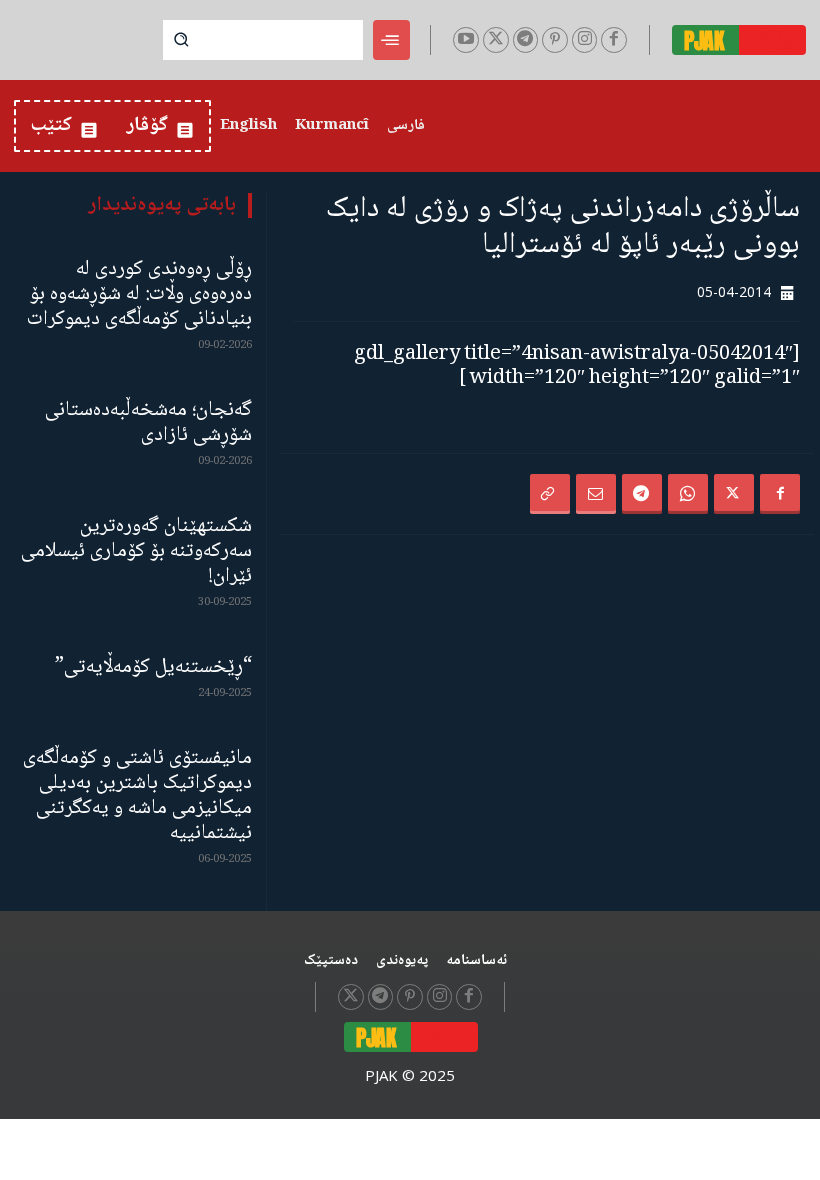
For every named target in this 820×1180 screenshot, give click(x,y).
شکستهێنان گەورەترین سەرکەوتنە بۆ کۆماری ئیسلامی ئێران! (136, 551)
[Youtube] (466, 40)
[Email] (596, 494)
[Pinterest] (555, 40)
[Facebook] (614, 40)
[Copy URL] (550, 494)
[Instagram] (585, 40)
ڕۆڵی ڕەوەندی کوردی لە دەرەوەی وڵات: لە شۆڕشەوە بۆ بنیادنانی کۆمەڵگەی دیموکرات (139, 294)
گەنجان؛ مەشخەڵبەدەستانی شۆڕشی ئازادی (148, 423)
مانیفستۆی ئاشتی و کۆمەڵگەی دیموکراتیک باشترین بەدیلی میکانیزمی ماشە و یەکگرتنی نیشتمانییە (137, 796)
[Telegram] (526, 40)
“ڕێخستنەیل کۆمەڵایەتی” (153, 667)
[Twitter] (496, 40)
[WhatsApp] (688, 494)
